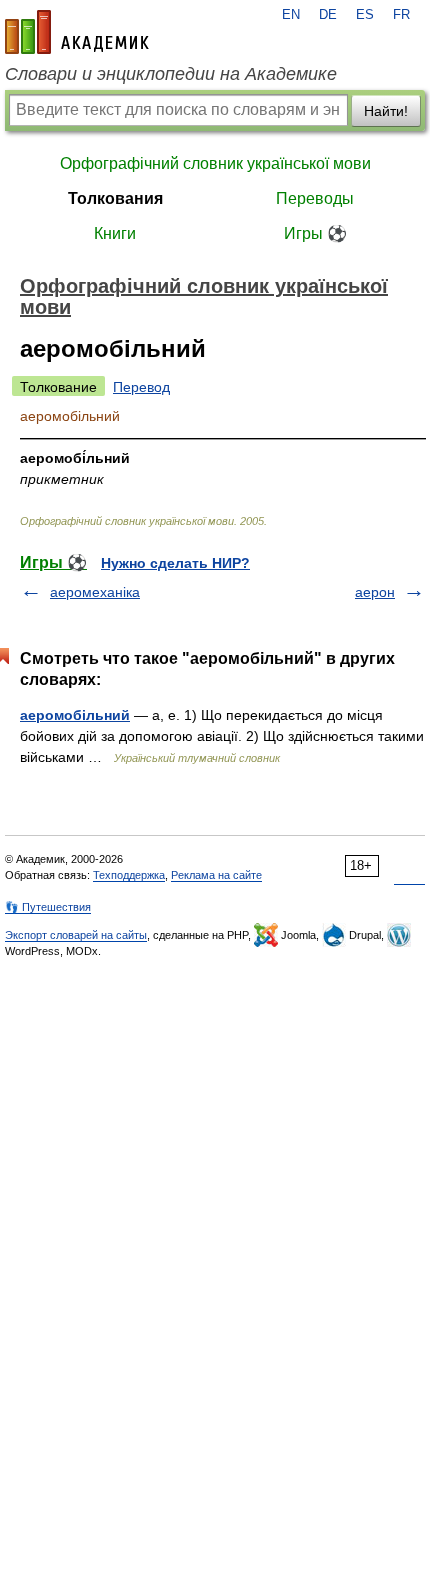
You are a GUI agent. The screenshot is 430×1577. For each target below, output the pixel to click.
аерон (375, 592)
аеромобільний (75, 715)
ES (365, 15)
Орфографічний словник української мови (215, 163)
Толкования (115, 198)
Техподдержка (129, 875)
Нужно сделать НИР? (175, 563)
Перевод (141, 387)
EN (291, 15)
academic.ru (77, 32)
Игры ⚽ (315, 233)
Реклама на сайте (216, 875)
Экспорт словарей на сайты (76, 935)
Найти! (386, 111)
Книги (115, 233)
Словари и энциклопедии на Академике (171, 74)
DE (328, 15)
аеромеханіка (95, 592)
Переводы (315, 198)
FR (401, 15)
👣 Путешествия (48, 907)
